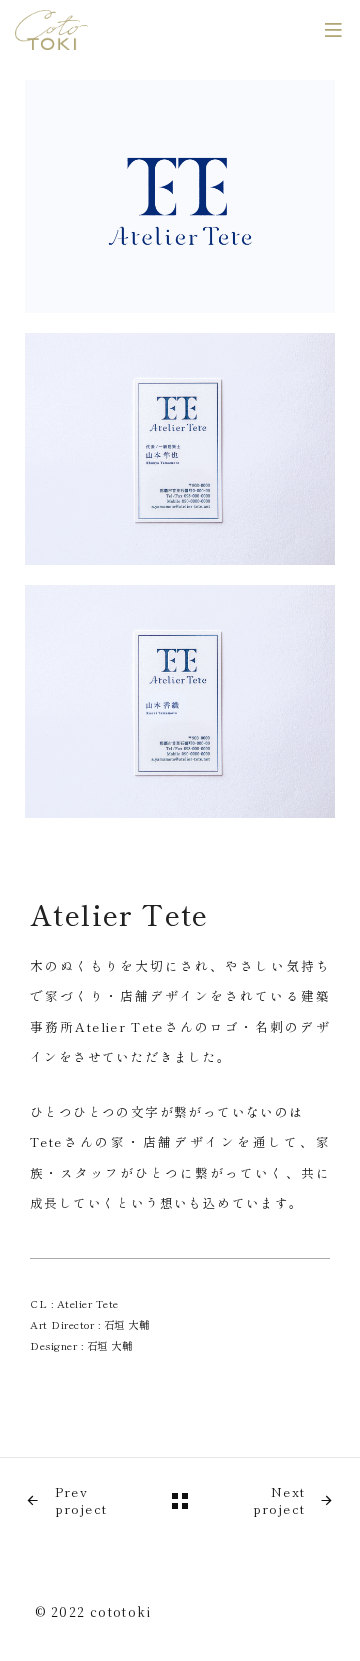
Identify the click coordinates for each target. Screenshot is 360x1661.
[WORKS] (180, 1501)
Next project (279, 1501)
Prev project (81, 1501)
